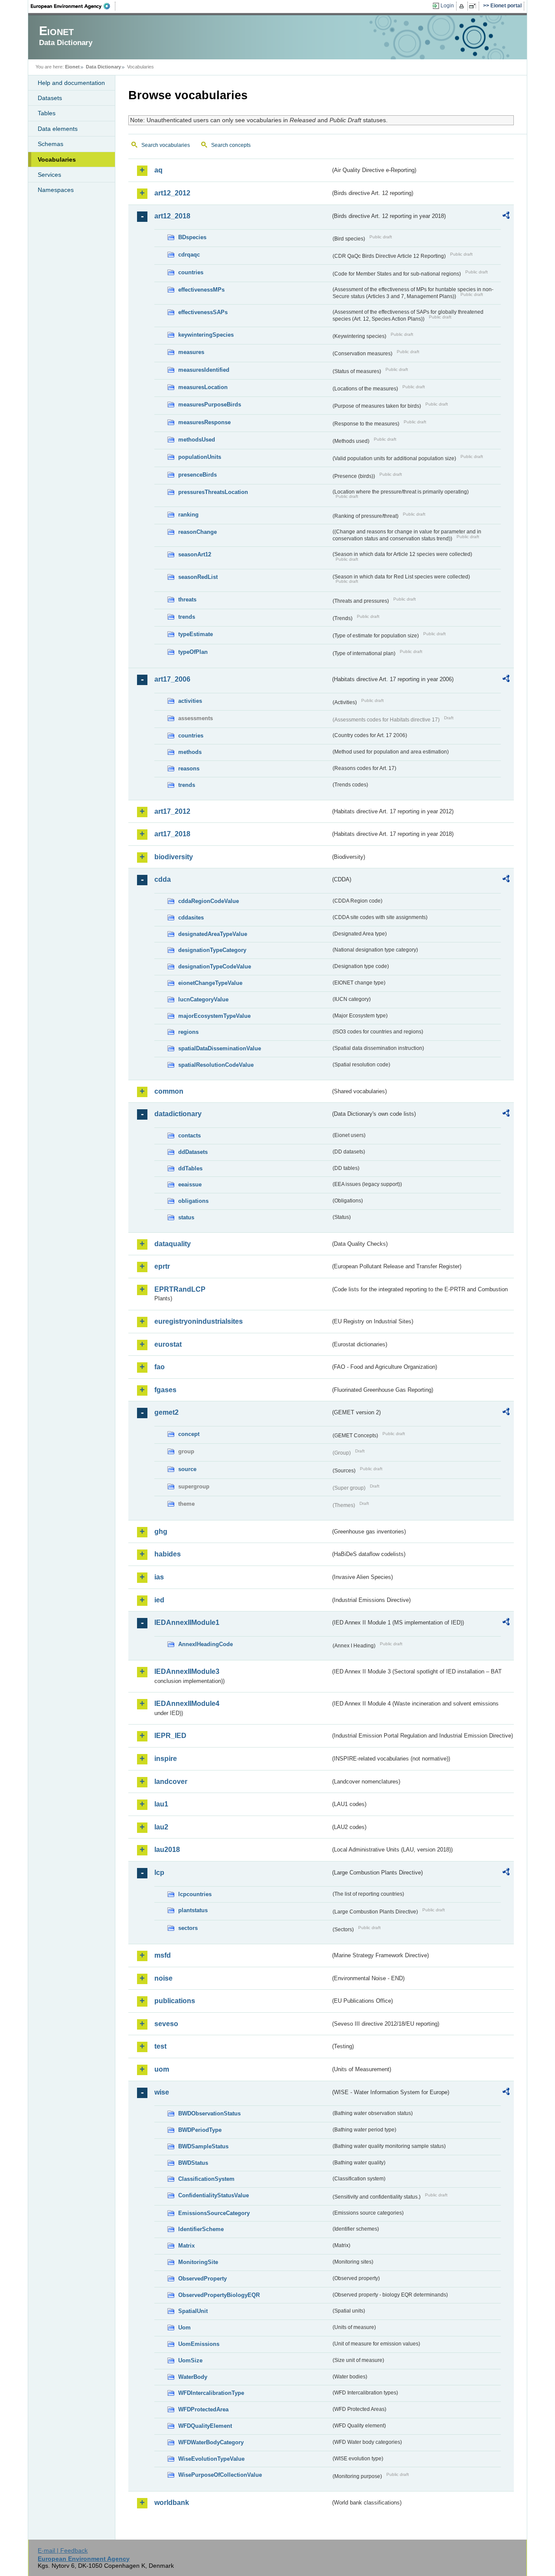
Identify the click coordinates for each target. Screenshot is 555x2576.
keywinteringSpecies (206, 335)
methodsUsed (197, 440)
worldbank (172, 2503)
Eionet (72, 67)
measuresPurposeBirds (210, 404)
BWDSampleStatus (203, 2146)
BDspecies (192, 237)
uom (162, 2069)
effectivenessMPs (201, 290)
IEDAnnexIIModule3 (187, 1671)
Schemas (51, 144)
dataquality (173, 1244)
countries (191, 272)
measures (191, 352)
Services (49, 175)
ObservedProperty (202, 2279)
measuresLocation (203, 387)
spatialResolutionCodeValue (216, 1065)
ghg (161, 1532)
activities (190, 701)
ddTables (190, 1168)
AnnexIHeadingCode (206, 1644)
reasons (189, 768)
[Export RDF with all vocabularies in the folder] (506, 217)
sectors (188, 1928)
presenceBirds (198, 475)
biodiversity (174, 857)
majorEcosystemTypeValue (214, 1016)
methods (190, 752)
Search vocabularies (166, 145)
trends (187, 617)
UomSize (190, 2360)
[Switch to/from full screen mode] (474, 6)
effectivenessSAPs (203, 312)
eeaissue (190, 1184)
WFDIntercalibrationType (211, 2393)
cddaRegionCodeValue (209, 901)
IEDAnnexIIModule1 (187, 1623)
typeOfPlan (193, 652)
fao (160, 1367)
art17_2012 (172, 811)
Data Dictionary (103, 67)
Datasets (50, 98)
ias (159, 1577)
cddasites (191, 918)
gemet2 (166, 1412)
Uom (184, 2327)
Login (447, 6)
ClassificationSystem (206, 2179)
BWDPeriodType (200, 2130)
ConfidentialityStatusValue (214, 2195)
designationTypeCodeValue (215, 966)
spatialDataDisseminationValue (220, 1048)
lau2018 (167, 1850)
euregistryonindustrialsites (199, 1321)
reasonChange (198, 532)
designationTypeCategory (212, 950)
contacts (189, 1135)
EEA (73, 6)
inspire (166, 1759)
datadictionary (178, 1114)
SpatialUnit (193, 2311)
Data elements (58, 129)
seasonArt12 (195, 554)
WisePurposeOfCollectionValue (220, 2475)
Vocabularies (57, 159)
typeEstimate (196, 634)
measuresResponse (204, 422)
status (186, 1217)
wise (162, 2092)
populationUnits (200, 457)
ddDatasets (193, 1152)
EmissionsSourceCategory (214, 2213)
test (160, 2046)
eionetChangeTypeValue (210, 983)
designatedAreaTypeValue (213, 934)
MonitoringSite (198, 2262)
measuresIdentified (204, 370)
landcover (171, 1782)
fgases (165, 1390)
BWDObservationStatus (209, 2113)
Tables (47, 113)
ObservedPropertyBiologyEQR (219, 2295)
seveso (166, 2024)
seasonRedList (198, 577)
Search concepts (231, 145)
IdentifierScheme (201, 2229)
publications (175, 2001)
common (169, 1091)
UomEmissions (199, 2344)
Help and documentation (71, 83)
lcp (159, 1873)
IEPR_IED (170, 1736)
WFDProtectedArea (203, 2409)
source (187, 1469)
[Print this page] (463, 6)
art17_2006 (172, 679)
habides (168, 1554)
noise (163, 1978)
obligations (193, 1201)
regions (188, 1032)
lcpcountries (195, 1894)
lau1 (161, 1804)
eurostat (168, 1344)
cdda (163, 879)
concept (189, 1434)
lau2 (161, 1827)
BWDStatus (193, 2163)
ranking (188, 515)
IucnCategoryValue (203, 999)
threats (187, 599)
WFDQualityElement (205, 2426)
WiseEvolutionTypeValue (211, 2459)
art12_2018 (172, 216)
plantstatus (193, 1910)
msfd (163, 1955)
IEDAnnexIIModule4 (187, 1704)
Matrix (186, 2246)
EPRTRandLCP (180, 1289)
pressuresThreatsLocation (213, 492)
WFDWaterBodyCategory (211, 2442)
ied (159, 1600)
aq (158, 170)
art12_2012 (172, 193)
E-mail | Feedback (63, 2550)
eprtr (162, 1266)
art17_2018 (172, 834)
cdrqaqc (189, 255)
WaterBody (193, 2377)
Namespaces (56, 190)
